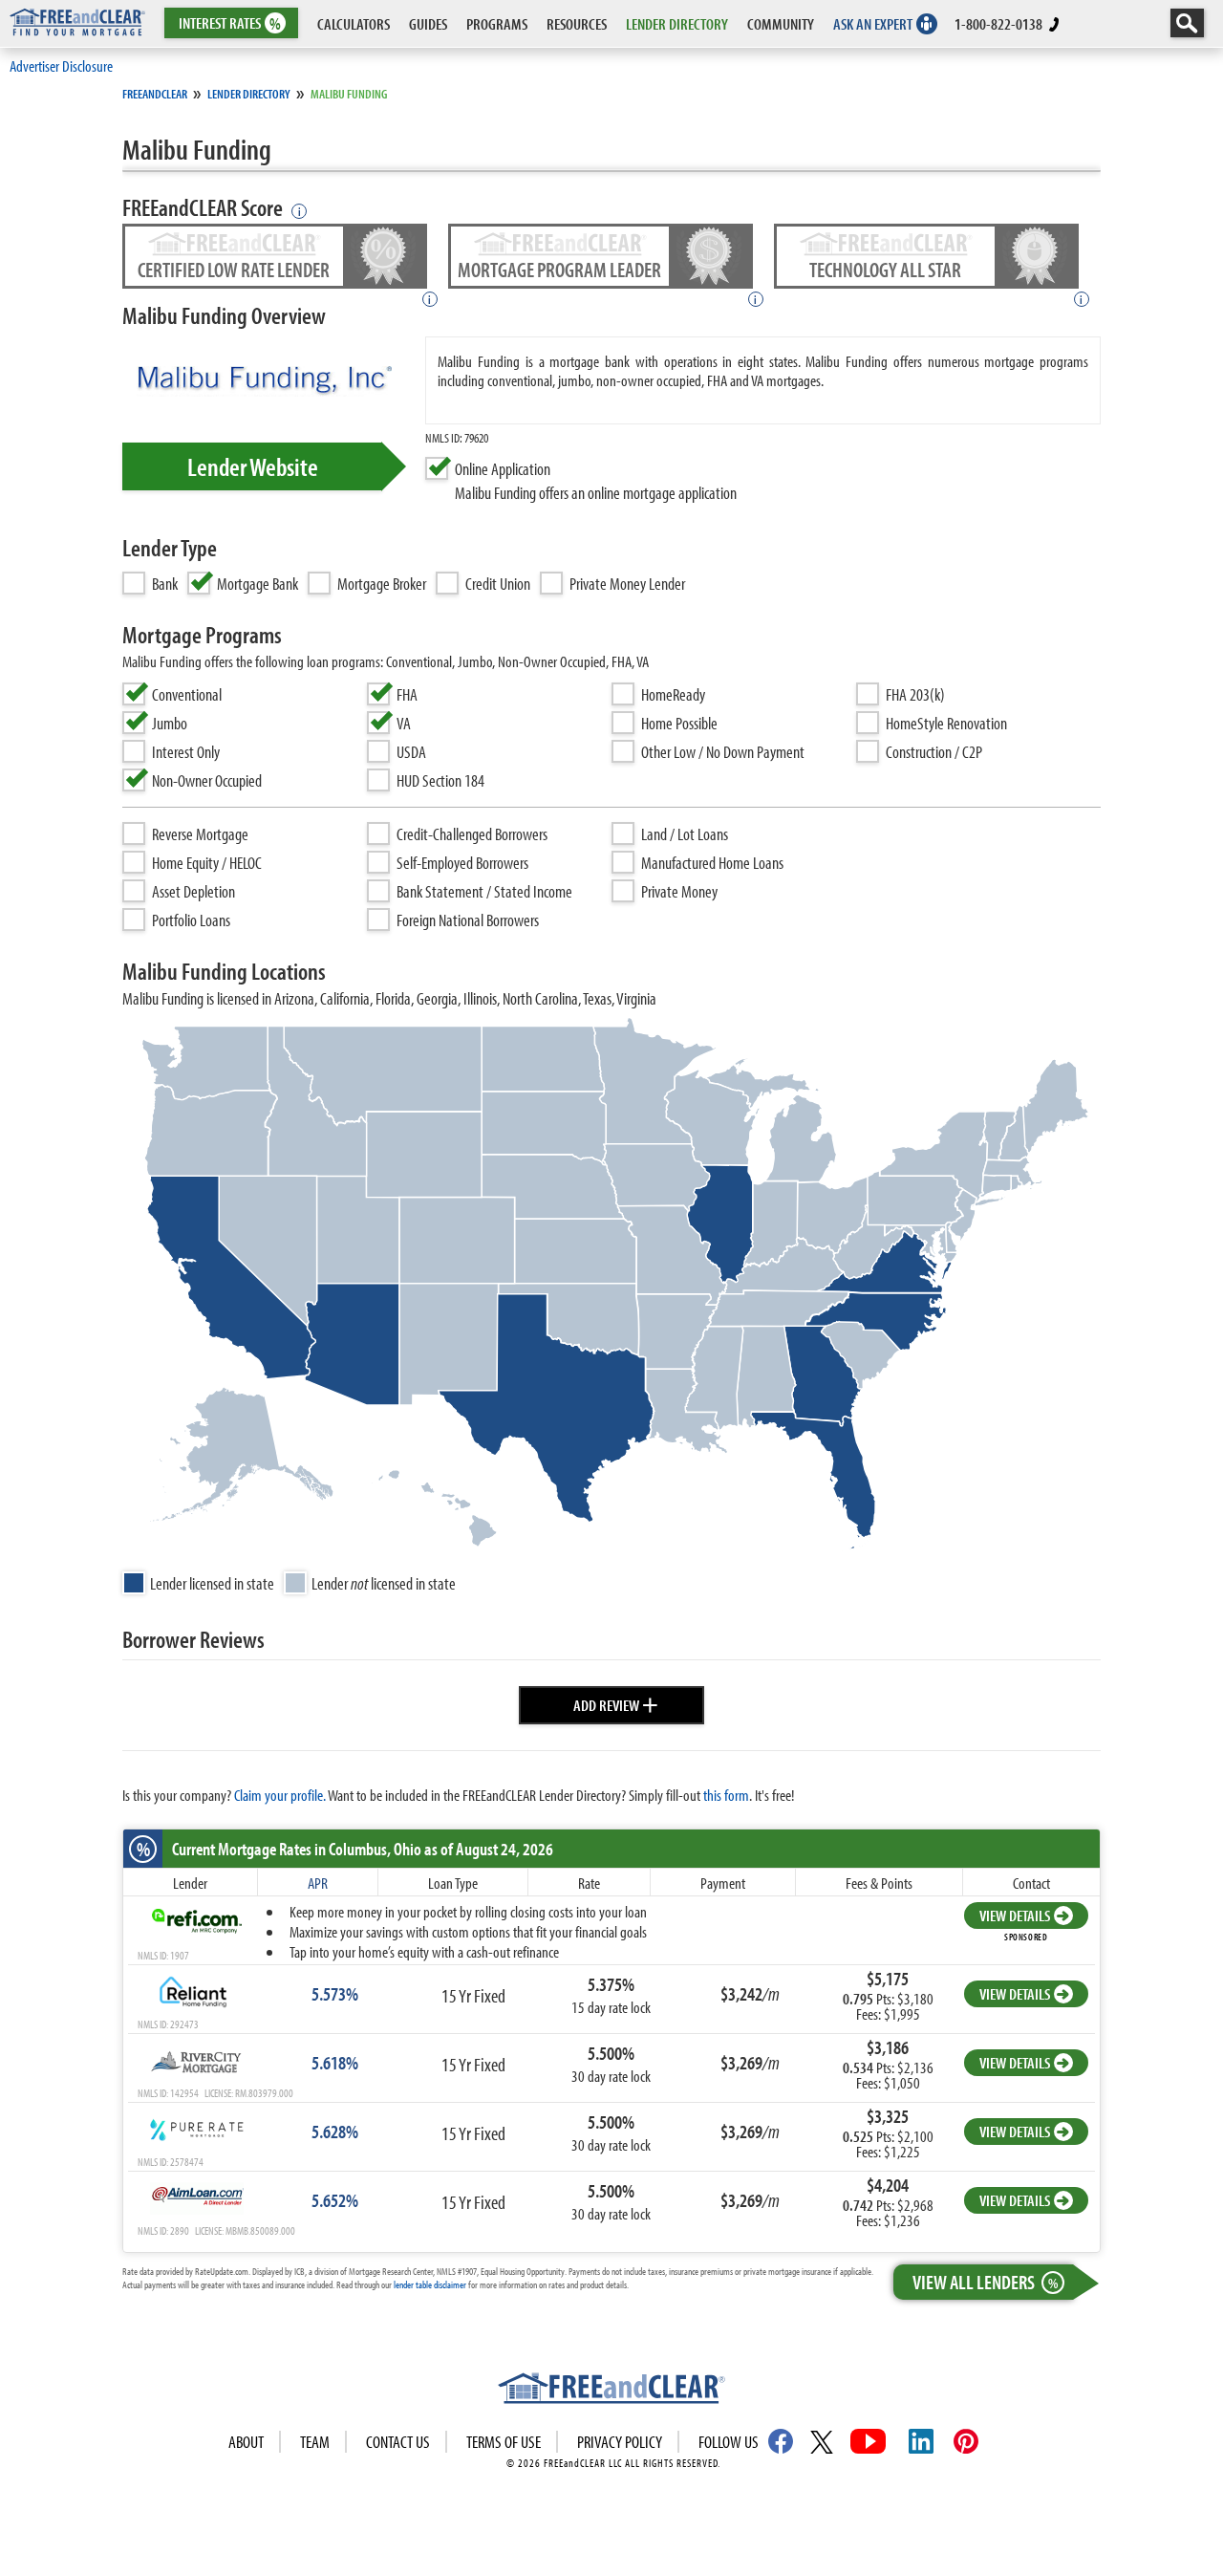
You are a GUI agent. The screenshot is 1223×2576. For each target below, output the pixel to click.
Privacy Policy (620, 2442)
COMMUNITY (781, 23)
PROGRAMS (497, 23)
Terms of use (504, 2442)
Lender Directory (249, 94)
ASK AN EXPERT (873, 23)
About (246, 2442)
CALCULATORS (354, 23)
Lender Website (253, 466)
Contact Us (398, 2442)
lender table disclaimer (430, 2284)
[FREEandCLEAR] (611, 2391)
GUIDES (428, 23)
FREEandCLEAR (155, 94)
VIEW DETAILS (1015, 1915)
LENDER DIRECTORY (677, 23)
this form (726, 1795)
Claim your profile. (280, 1795)
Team (315, 2442)
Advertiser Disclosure (61, 65)
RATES (230, 23)
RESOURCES (577, 23)
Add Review (616, 1702)
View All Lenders (985, 2282)
